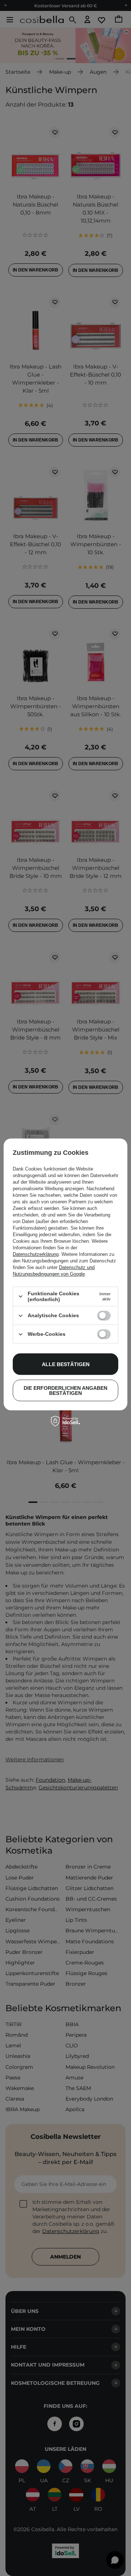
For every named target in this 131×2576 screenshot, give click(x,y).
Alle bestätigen (66, 1364)
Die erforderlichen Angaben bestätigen (65, 1391)
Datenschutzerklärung (36, 1254)
